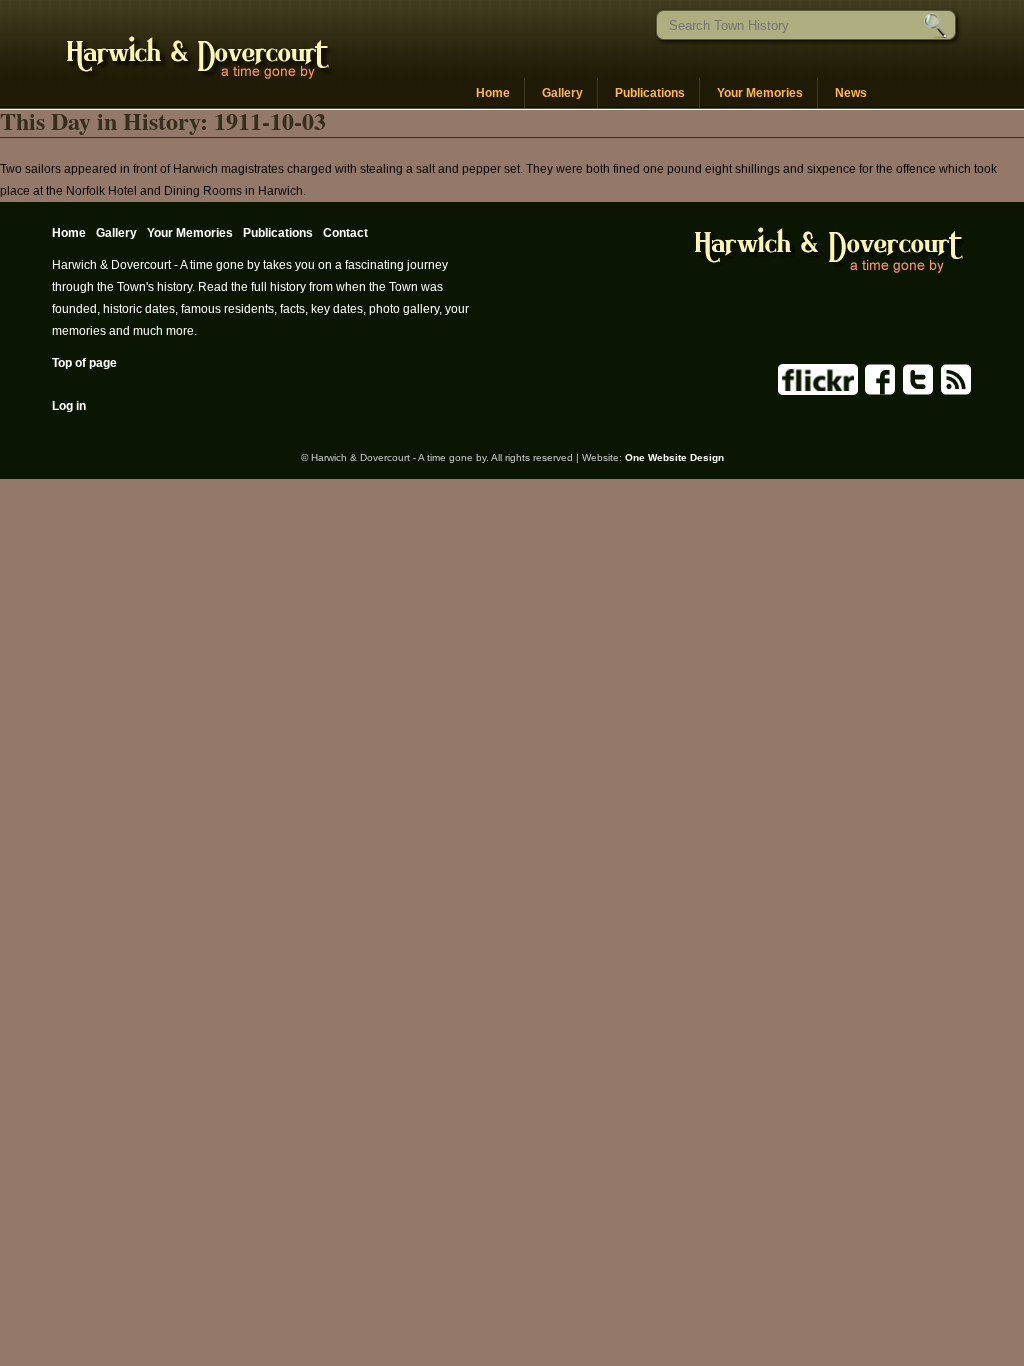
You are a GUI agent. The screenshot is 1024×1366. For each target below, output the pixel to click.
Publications (650, 93)
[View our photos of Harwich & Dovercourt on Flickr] (818, 391)
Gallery (562, 93)
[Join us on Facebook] (878, 391)
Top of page (84, 363)
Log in (69, 406)
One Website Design (674, 457)
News (851, 93)
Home (493, 93)
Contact (345, 233)
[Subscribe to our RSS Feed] (954, 391)
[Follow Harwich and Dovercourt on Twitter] (916, 391)
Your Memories (760, 93)
